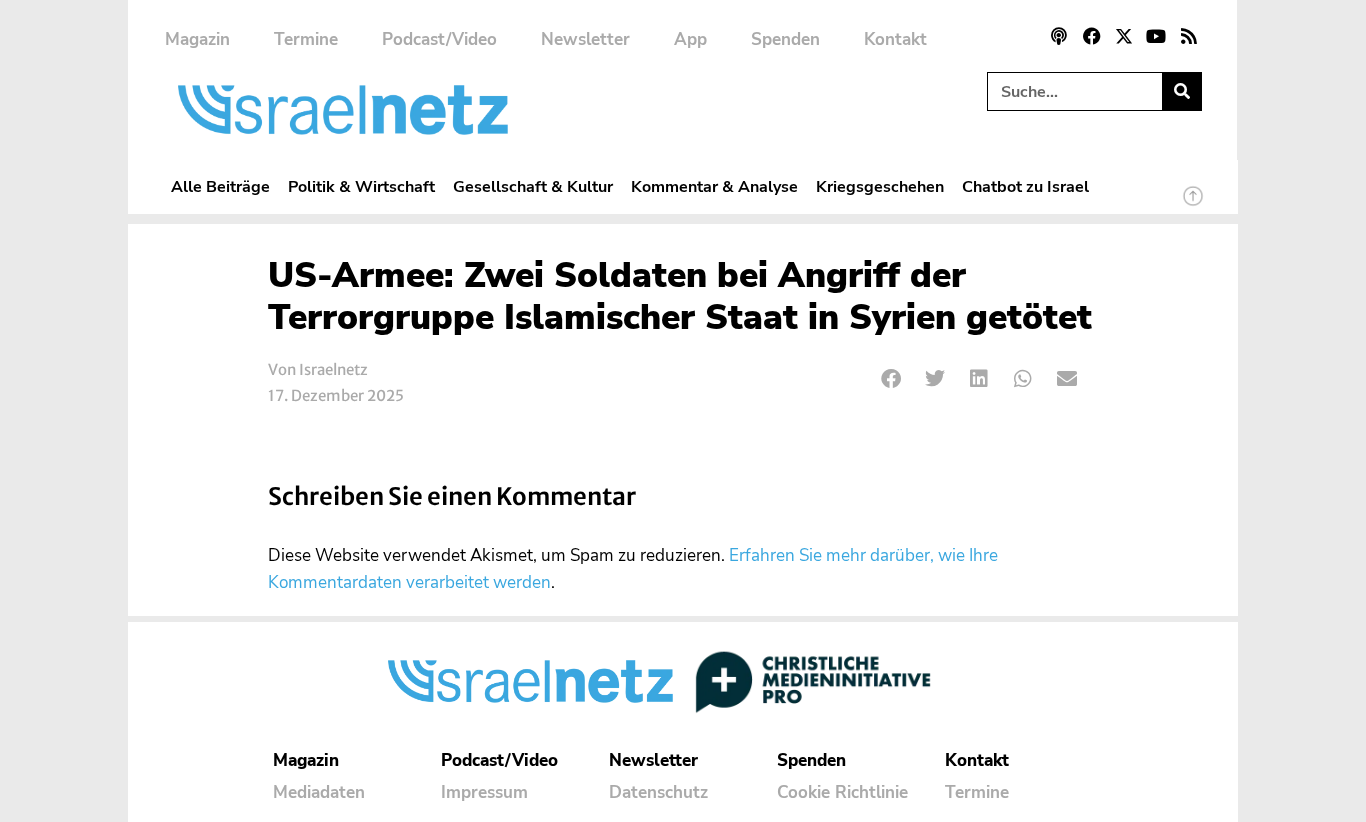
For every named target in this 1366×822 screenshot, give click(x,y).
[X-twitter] (1124, 36)
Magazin (197, 39)
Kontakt (895, 39)
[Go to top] (1193, 205)
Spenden (785, 39)
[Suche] (1181, 91)
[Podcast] (1059, 36)
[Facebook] (1091, 36)
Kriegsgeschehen (880, 186)
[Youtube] (1156, 36)
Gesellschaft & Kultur (533, 186)
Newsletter (585, 39)
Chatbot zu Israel (1025, 186)
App (690, 39)
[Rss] (1189, 36)
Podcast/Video (439, 39)
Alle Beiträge (220, 186)
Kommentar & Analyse (714, 186)
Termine (306, 39)
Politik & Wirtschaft (361, 186)
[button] (891, 379)
